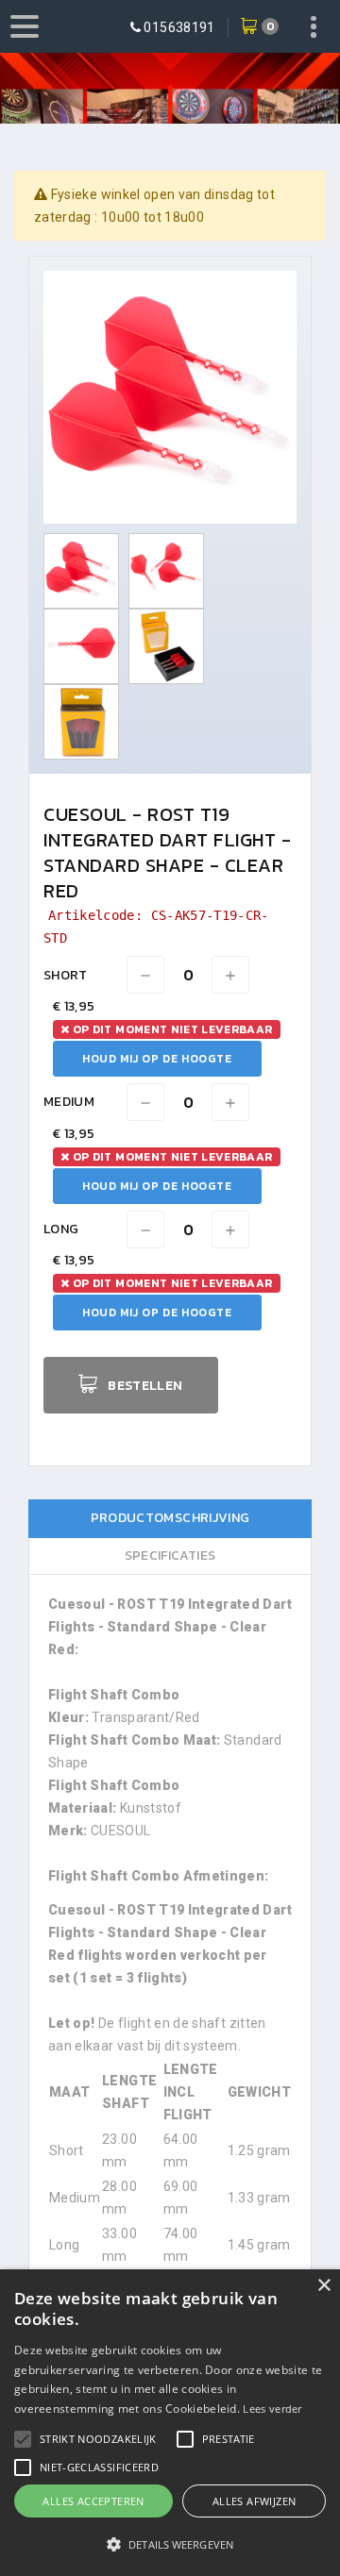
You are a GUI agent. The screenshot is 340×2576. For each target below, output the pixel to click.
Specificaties (170, 1556)
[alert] (170, 2423)
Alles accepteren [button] (93, 2501)
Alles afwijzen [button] (255, 2501)
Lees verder (272, 2409)
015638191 (179, 27)
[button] (98, 2439)
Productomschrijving (170, 1518)
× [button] (323, 2286)
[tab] (170, 1519)
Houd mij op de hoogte (157, 1059)
